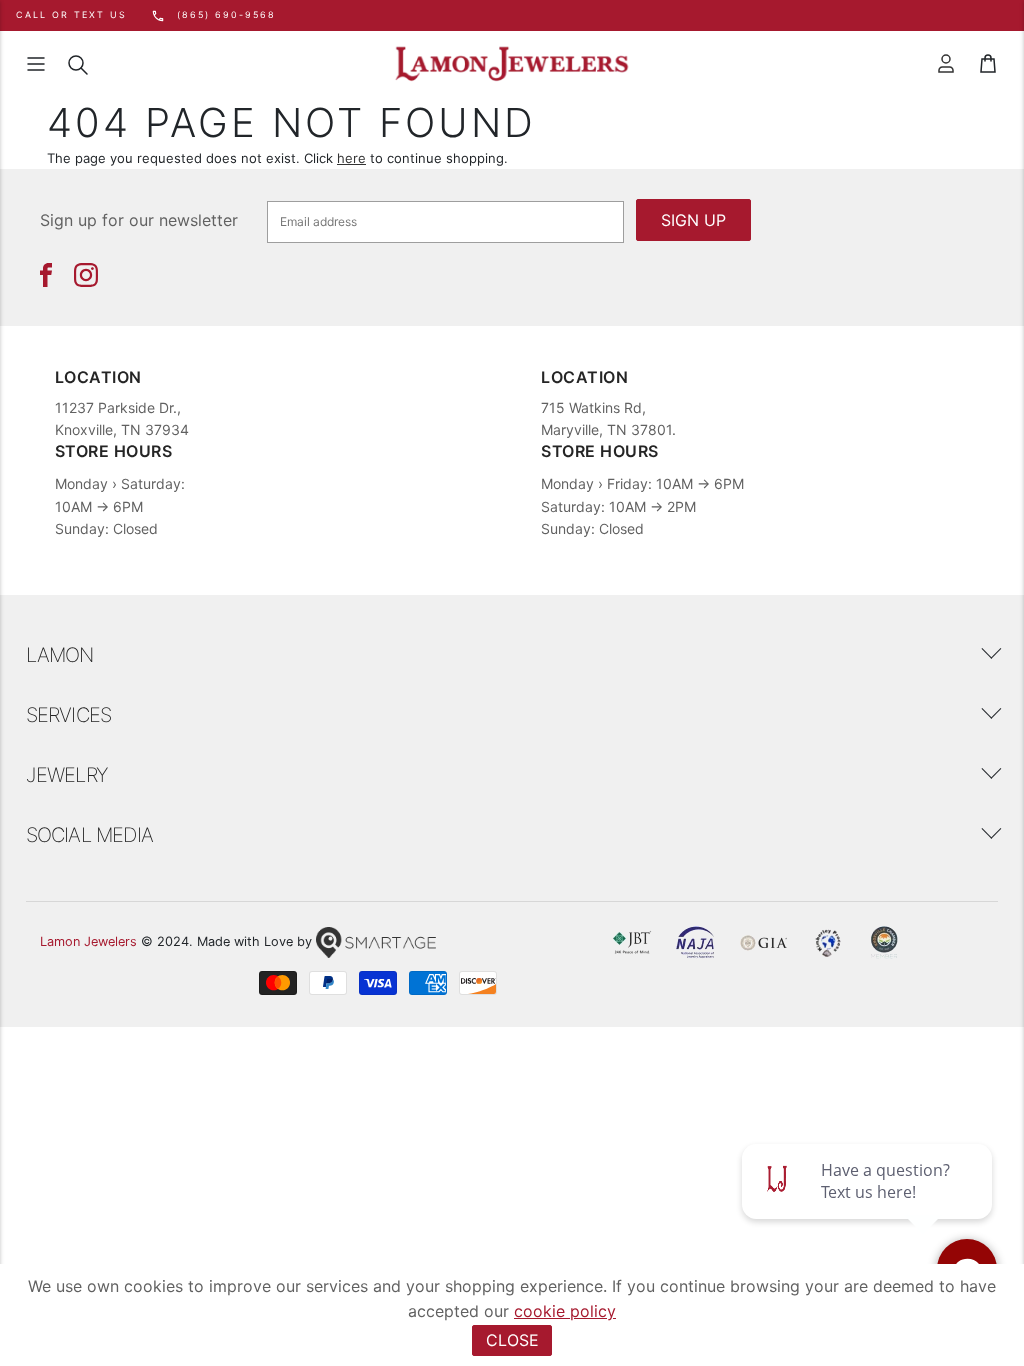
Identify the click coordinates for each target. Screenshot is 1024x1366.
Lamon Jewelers (88, 941)
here (351, 158)
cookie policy (565, 1311)
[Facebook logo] (46, 275)
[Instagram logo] (86, 275)
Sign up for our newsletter (139, 220)
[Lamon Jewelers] (512, 64)
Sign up (693, 220)
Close (512, 1340)
